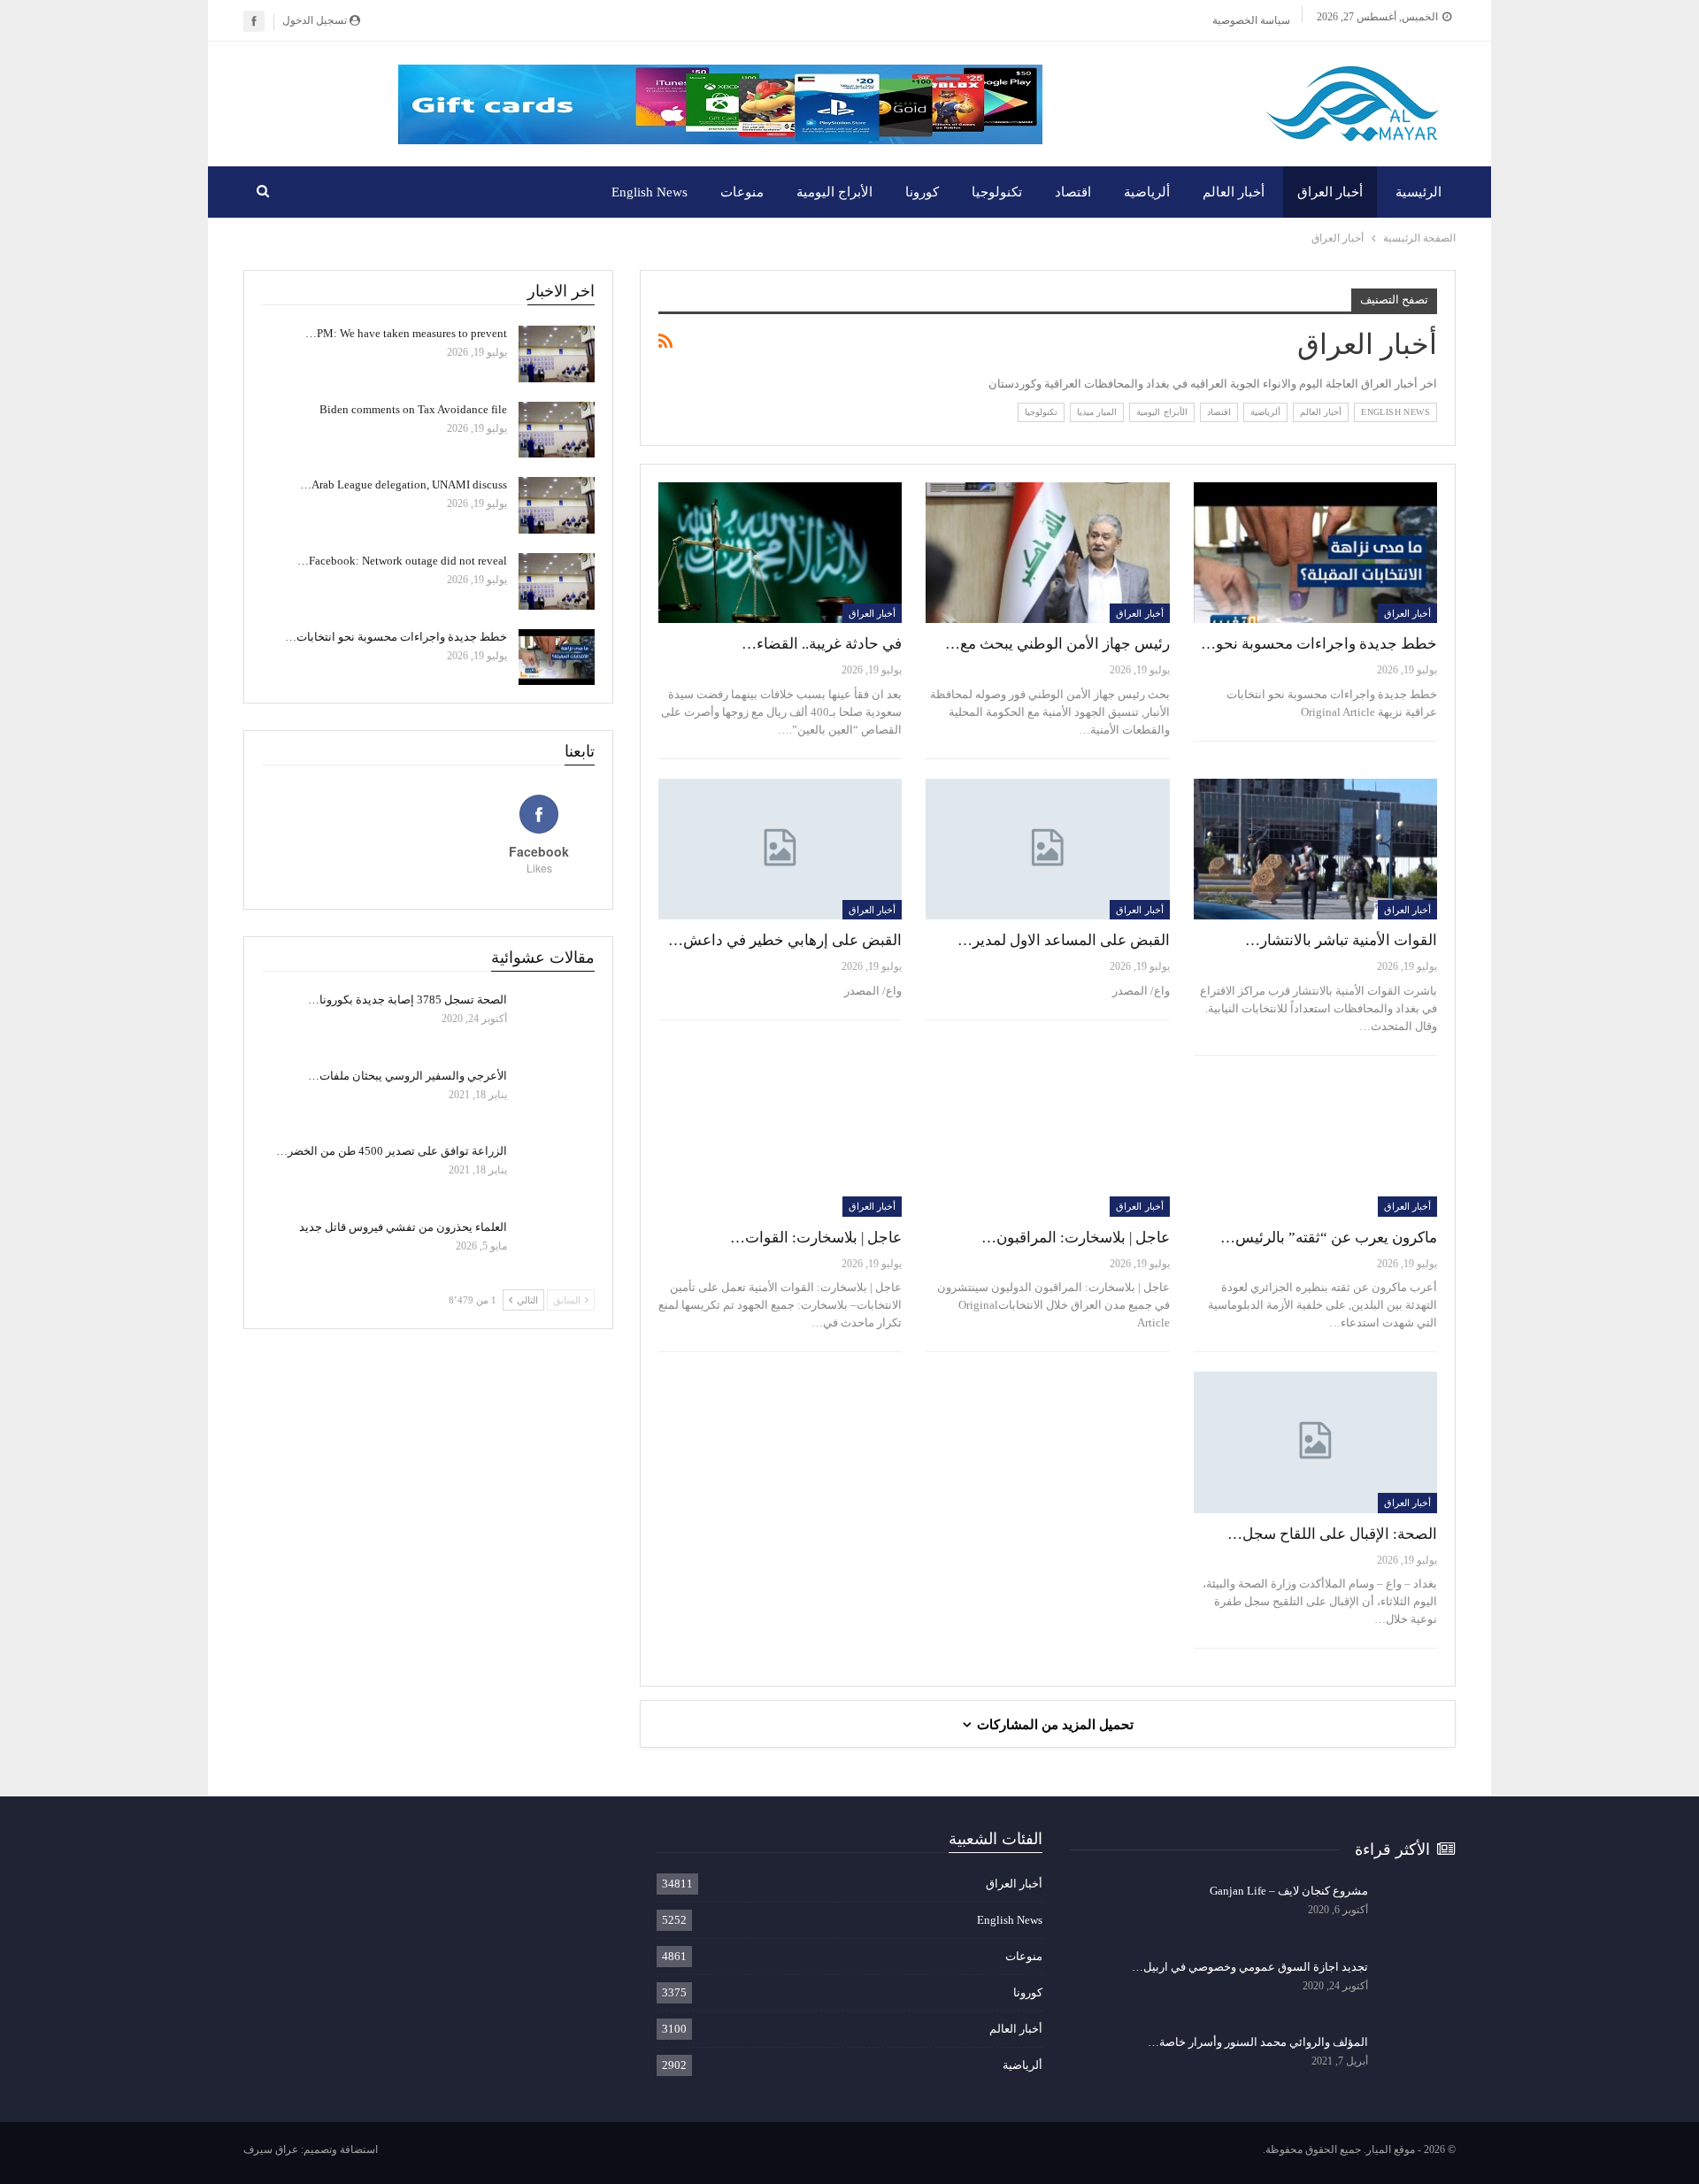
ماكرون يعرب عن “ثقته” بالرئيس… (1329, 1238)
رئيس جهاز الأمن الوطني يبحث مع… (1057, 644)
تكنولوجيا (997, 192)
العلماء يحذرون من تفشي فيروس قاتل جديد (403, 1227)
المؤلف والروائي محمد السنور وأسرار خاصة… (1258, 2042)
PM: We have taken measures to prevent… (406, 333)
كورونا (922, 192)
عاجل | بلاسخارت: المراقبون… (1076, 1238)
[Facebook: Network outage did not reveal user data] (557, 581)
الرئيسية (1418, 192)
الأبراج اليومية (834, 192)
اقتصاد (1073, 192)
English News (650, 192)
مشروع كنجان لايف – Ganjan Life (1289, 1891)
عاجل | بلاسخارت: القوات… (816, 1238)
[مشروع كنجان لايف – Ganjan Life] (1418, 1911)
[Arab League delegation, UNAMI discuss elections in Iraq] (557, 505)
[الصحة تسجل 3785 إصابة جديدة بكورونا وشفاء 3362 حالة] (557, 1020)
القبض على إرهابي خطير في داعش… (785, 940)
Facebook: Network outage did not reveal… (402, 561)
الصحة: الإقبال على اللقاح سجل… (1332, 1534)
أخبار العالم (1234, 192)
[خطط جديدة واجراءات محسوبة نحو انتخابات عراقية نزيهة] (1315, 553)
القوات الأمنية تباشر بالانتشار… (1341, 940)
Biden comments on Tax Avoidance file (413, 409)
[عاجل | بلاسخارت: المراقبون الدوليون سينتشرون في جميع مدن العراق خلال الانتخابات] (1047, 1146)
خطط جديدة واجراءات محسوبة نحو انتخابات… (396, 637)
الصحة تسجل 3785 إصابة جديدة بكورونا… (407, 1000)
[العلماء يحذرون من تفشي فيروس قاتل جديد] (557, 1248)
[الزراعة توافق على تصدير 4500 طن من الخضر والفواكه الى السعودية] (557, 1172)
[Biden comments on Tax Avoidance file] (557, 430)
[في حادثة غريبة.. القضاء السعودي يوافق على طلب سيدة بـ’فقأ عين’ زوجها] (780, 553)
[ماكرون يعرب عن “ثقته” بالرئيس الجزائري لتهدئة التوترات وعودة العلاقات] (1315, 1146)
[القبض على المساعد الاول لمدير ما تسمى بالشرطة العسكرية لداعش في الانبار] (1047, 850)
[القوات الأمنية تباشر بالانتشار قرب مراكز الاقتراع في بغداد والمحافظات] (1315, 850)
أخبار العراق (1330, 192)
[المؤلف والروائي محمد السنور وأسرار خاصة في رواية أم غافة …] (1418, 2063)
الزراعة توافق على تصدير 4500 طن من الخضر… (392, 1151)
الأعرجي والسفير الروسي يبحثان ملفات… (407, 1076)
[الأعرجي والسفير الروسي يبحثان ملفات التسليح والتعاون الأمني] (557, 1096)
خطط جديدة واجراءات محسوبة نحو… (1319, 644)
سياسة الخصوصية (1251, 20)
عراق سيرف (271, 2149)
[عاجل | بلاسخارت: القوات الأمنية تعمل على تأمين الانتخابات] (780, 1146)
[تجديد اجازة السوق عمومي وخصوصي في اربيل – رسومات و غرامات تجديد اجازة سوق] (1418, 1988)
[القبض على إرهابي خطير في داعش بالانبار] (780, 850)
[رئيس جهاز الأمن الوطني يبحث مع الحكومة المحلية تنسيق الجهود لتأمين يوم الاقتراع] (1047, 553)
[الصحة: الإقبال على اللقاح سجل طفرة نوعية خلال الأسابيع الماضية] (1315, 1442)
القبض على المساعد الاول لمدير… (1064, 940)
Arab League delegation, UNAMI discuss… (404, 484)
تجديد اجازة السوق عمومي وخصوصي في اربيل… (1250, 1967)
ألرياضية (1147, 192)
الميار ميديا (1097, 412)
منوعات (742, 192)
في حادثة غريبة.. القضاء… (822, 644)
